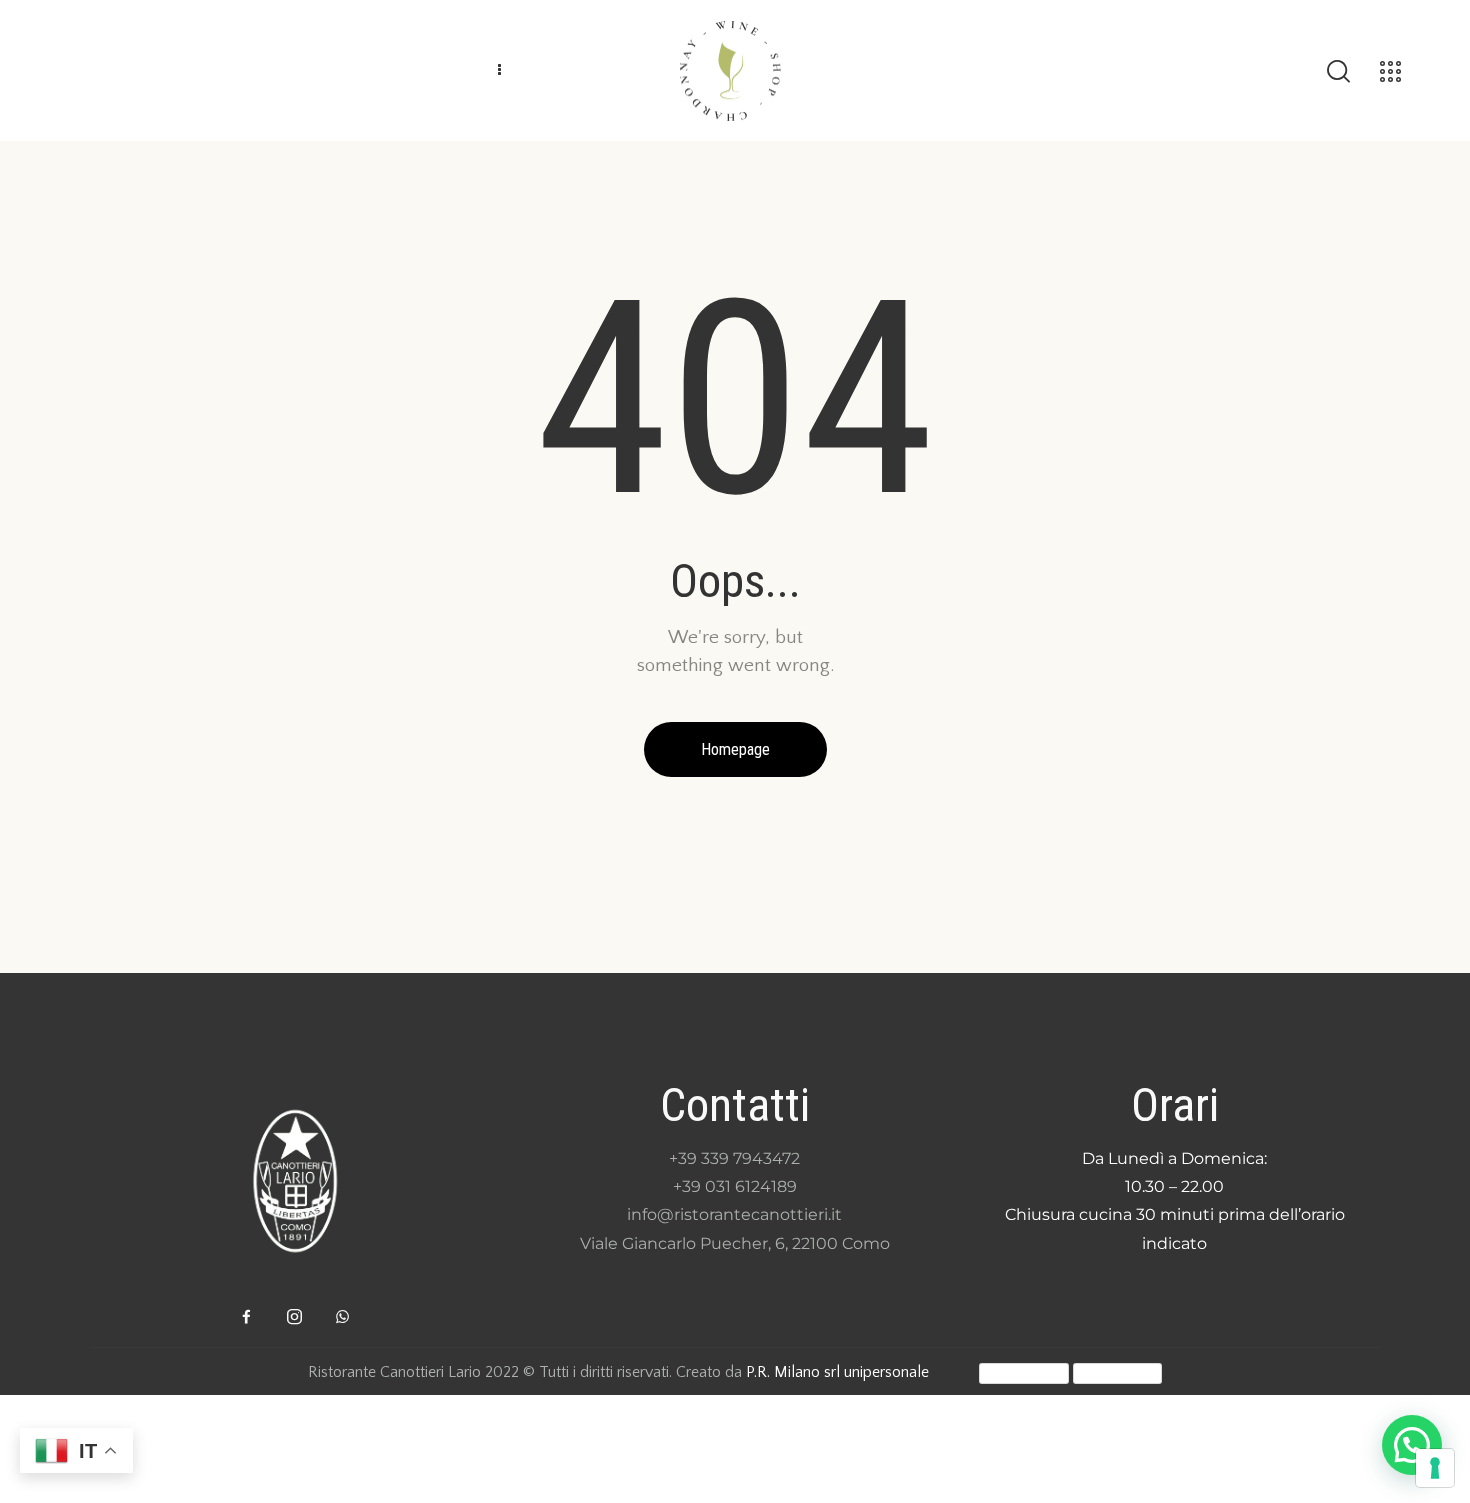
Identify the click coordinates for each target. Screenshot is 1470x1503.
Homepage (735, 749)
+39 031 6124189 (735, 1186)
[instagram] (295, 1317)
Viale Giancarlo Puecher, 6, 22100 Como (735, 1243)
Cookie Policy (1117, 1373)
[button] (1412, 1445)
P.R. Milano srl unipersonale (837, 1372)
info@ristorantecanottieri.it (734, 1214)
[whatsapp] (343, 1317)
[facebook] (247, 1317)
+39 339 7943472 (734, 1158)
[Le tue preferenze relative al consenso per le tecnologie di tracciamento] (1435, 1468)
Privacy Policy (1024, 1373)
